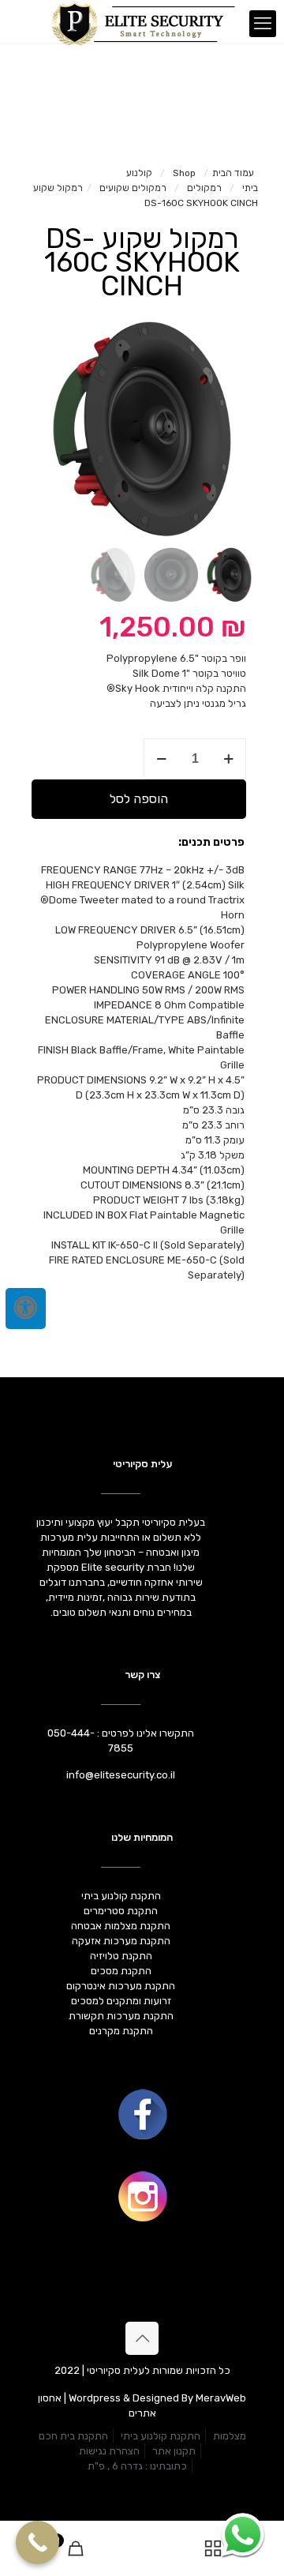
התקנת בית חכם (73, 2436)
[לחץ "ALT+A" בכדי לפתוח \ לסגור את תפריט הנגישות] (26, 1309)
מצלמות (230, 2436)
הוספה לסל (139, 799)
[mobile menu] (263, 24)
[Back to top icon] (142, 2338)
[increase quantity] (228, 759)
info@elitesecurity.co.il (121, 1775)
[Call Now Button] (37, 2542)
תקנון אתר (174, 2451)
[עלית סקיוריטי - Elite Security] (142, 20)
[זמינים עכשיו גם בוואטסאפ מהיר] (243, 2535)
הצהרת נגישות (109, 2451)
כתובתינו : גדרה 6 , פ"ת (137, 2466)
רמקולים (204, 188)
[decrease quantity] (161, 759)
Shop (184, 173)
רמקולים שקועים (133, 188)
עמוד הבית (233, 173)
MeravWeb (221, 2398)
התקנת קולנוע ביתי (161, 2436)
